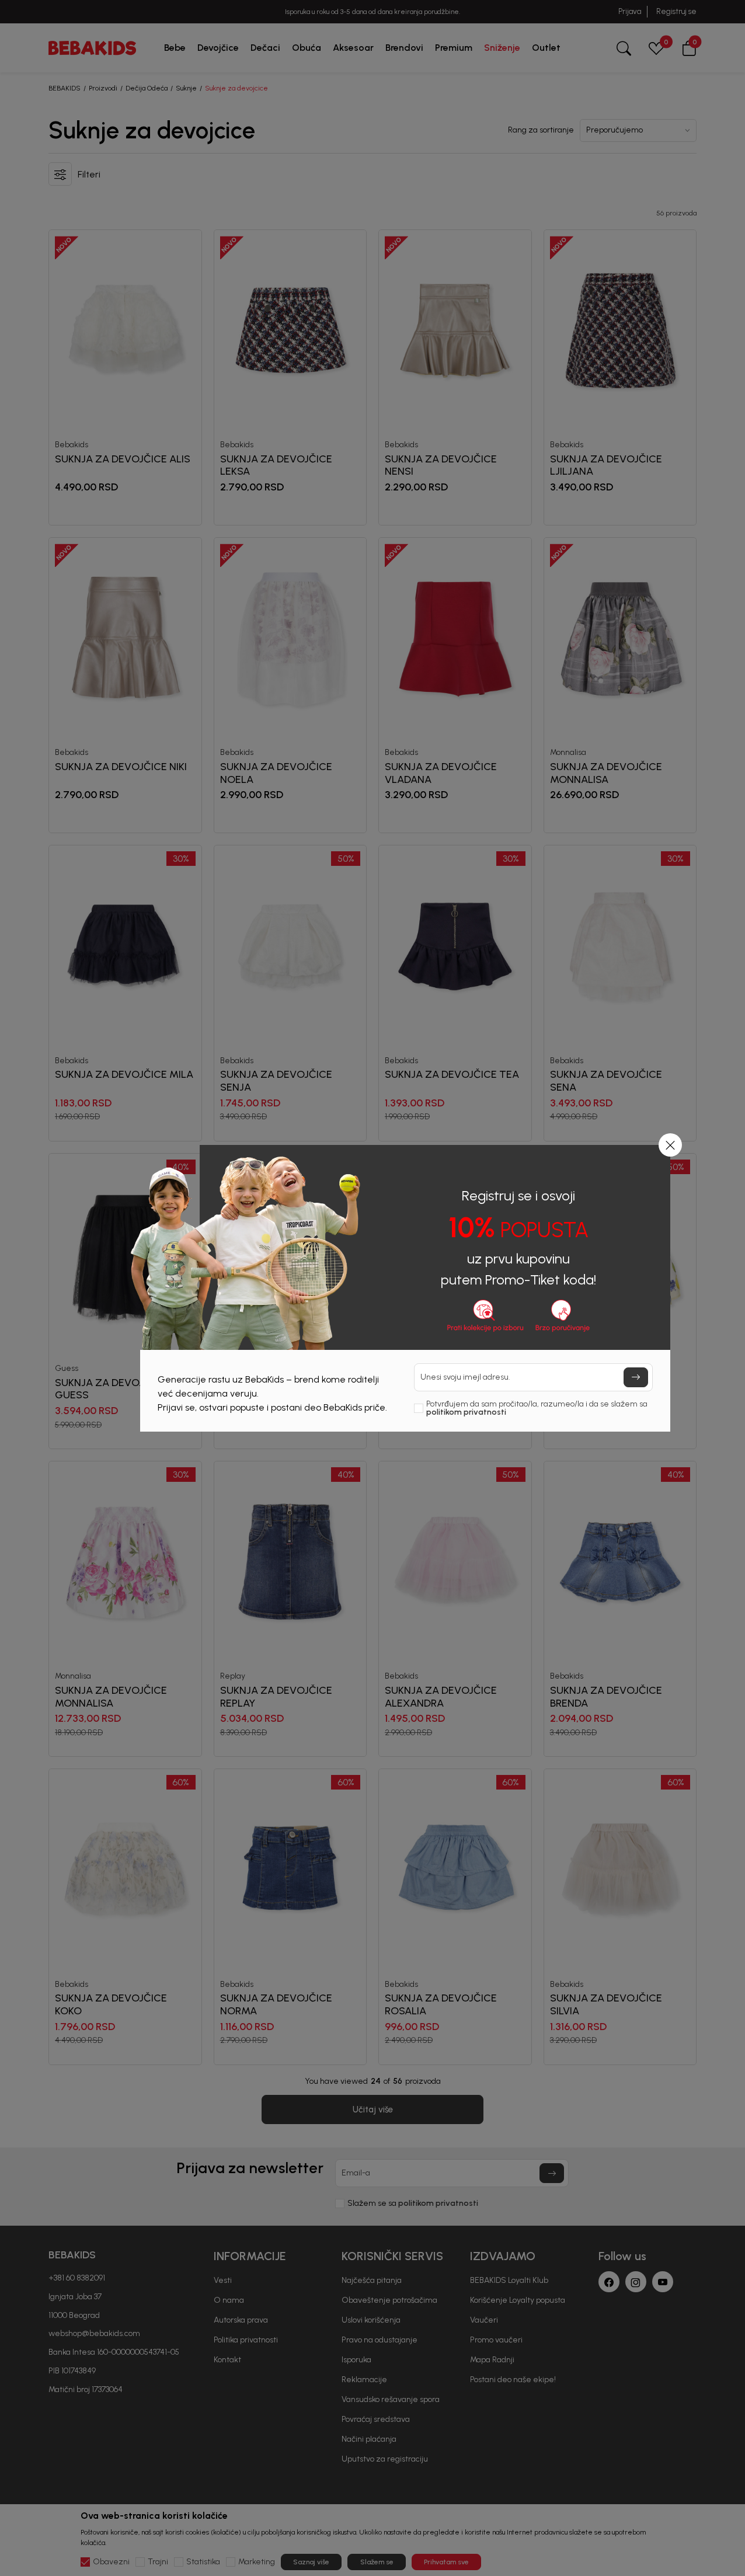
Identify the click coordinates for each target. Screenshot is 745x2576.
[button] (670, 1145)
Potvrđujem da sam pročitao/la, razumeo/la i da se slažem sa (537, 1408)
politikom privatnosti (466, 1412)
